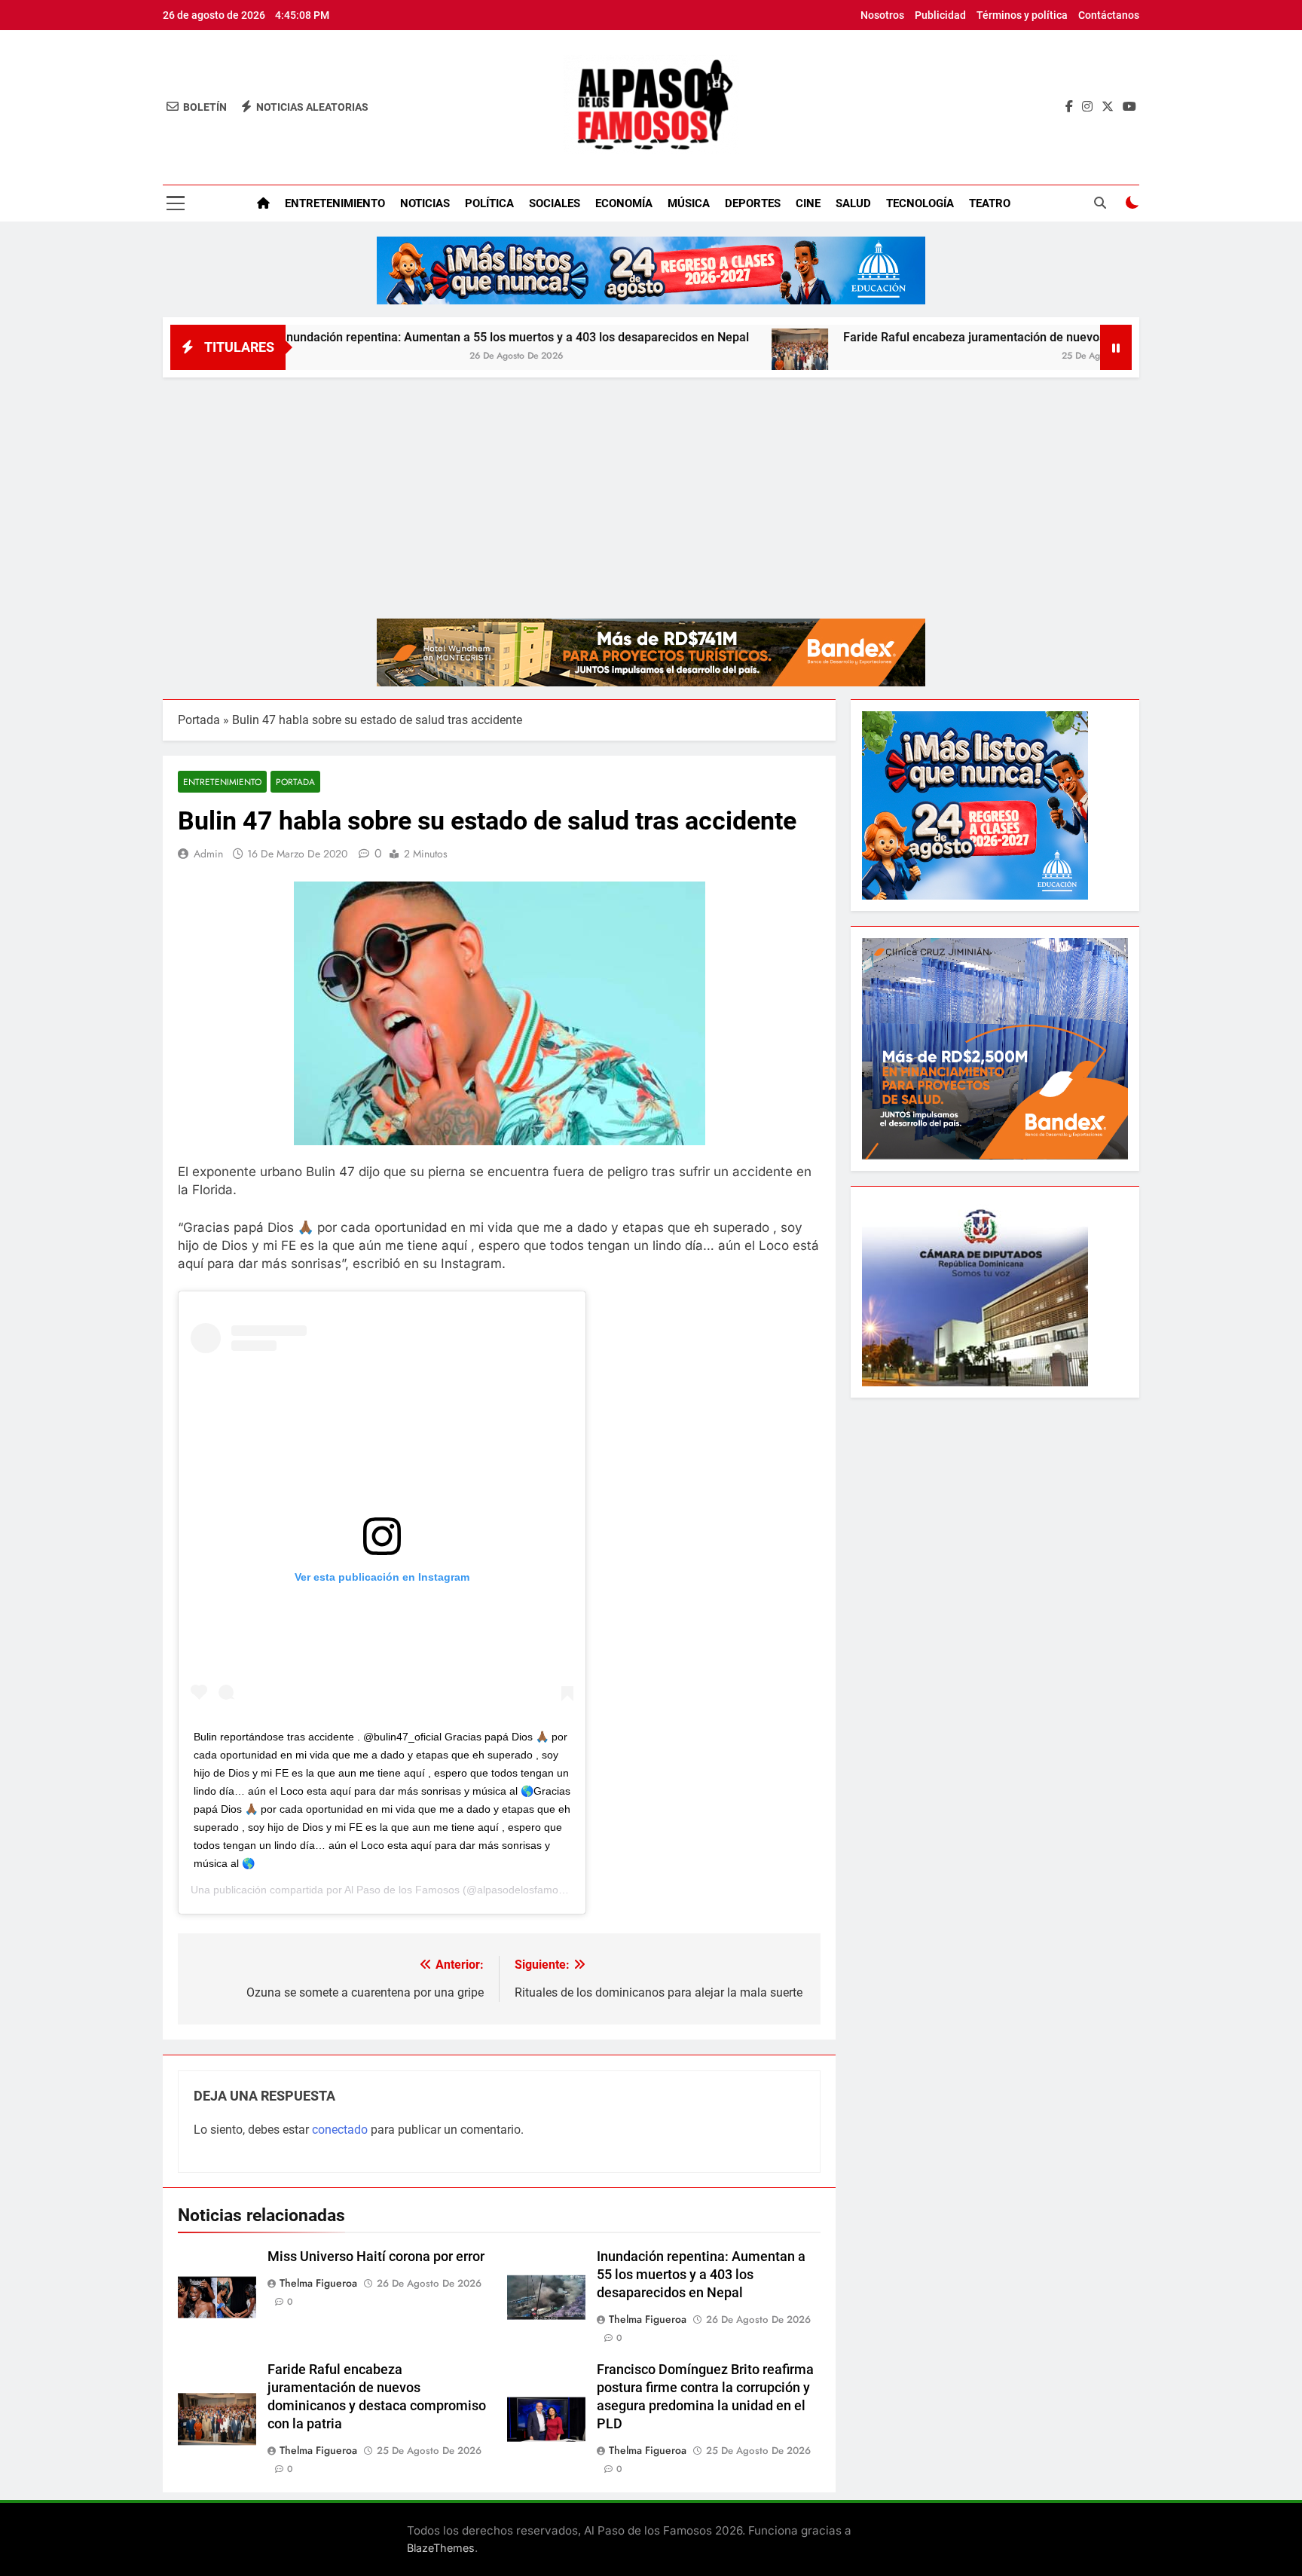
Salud (853, 203)
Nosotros (882, 15)
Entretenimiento (335, 203)
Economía (624, 203)
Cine (808, 203)
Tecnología (920, 203)
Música (689, 203)
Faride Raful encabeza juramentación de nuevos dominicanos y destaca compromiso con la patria (1011, 337)
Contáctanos (1109, 15)
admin (208, 854)
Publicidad (940, 15)
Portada (199, 720)
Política (489, 203)
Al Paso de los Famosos (402, 1890)
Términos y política (1022, 15)
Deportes (753, 203)
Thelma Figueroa (318, 2283)
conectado (340, 2130)
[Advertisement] (651, 490)
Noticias (425, 203)
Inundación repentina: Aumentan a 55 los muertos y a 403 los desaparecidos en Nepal (419, 337)
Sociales (555, 203)
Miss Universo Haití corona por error (376, 2257)
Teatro (990, 203)
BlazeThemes (441, 2548)
